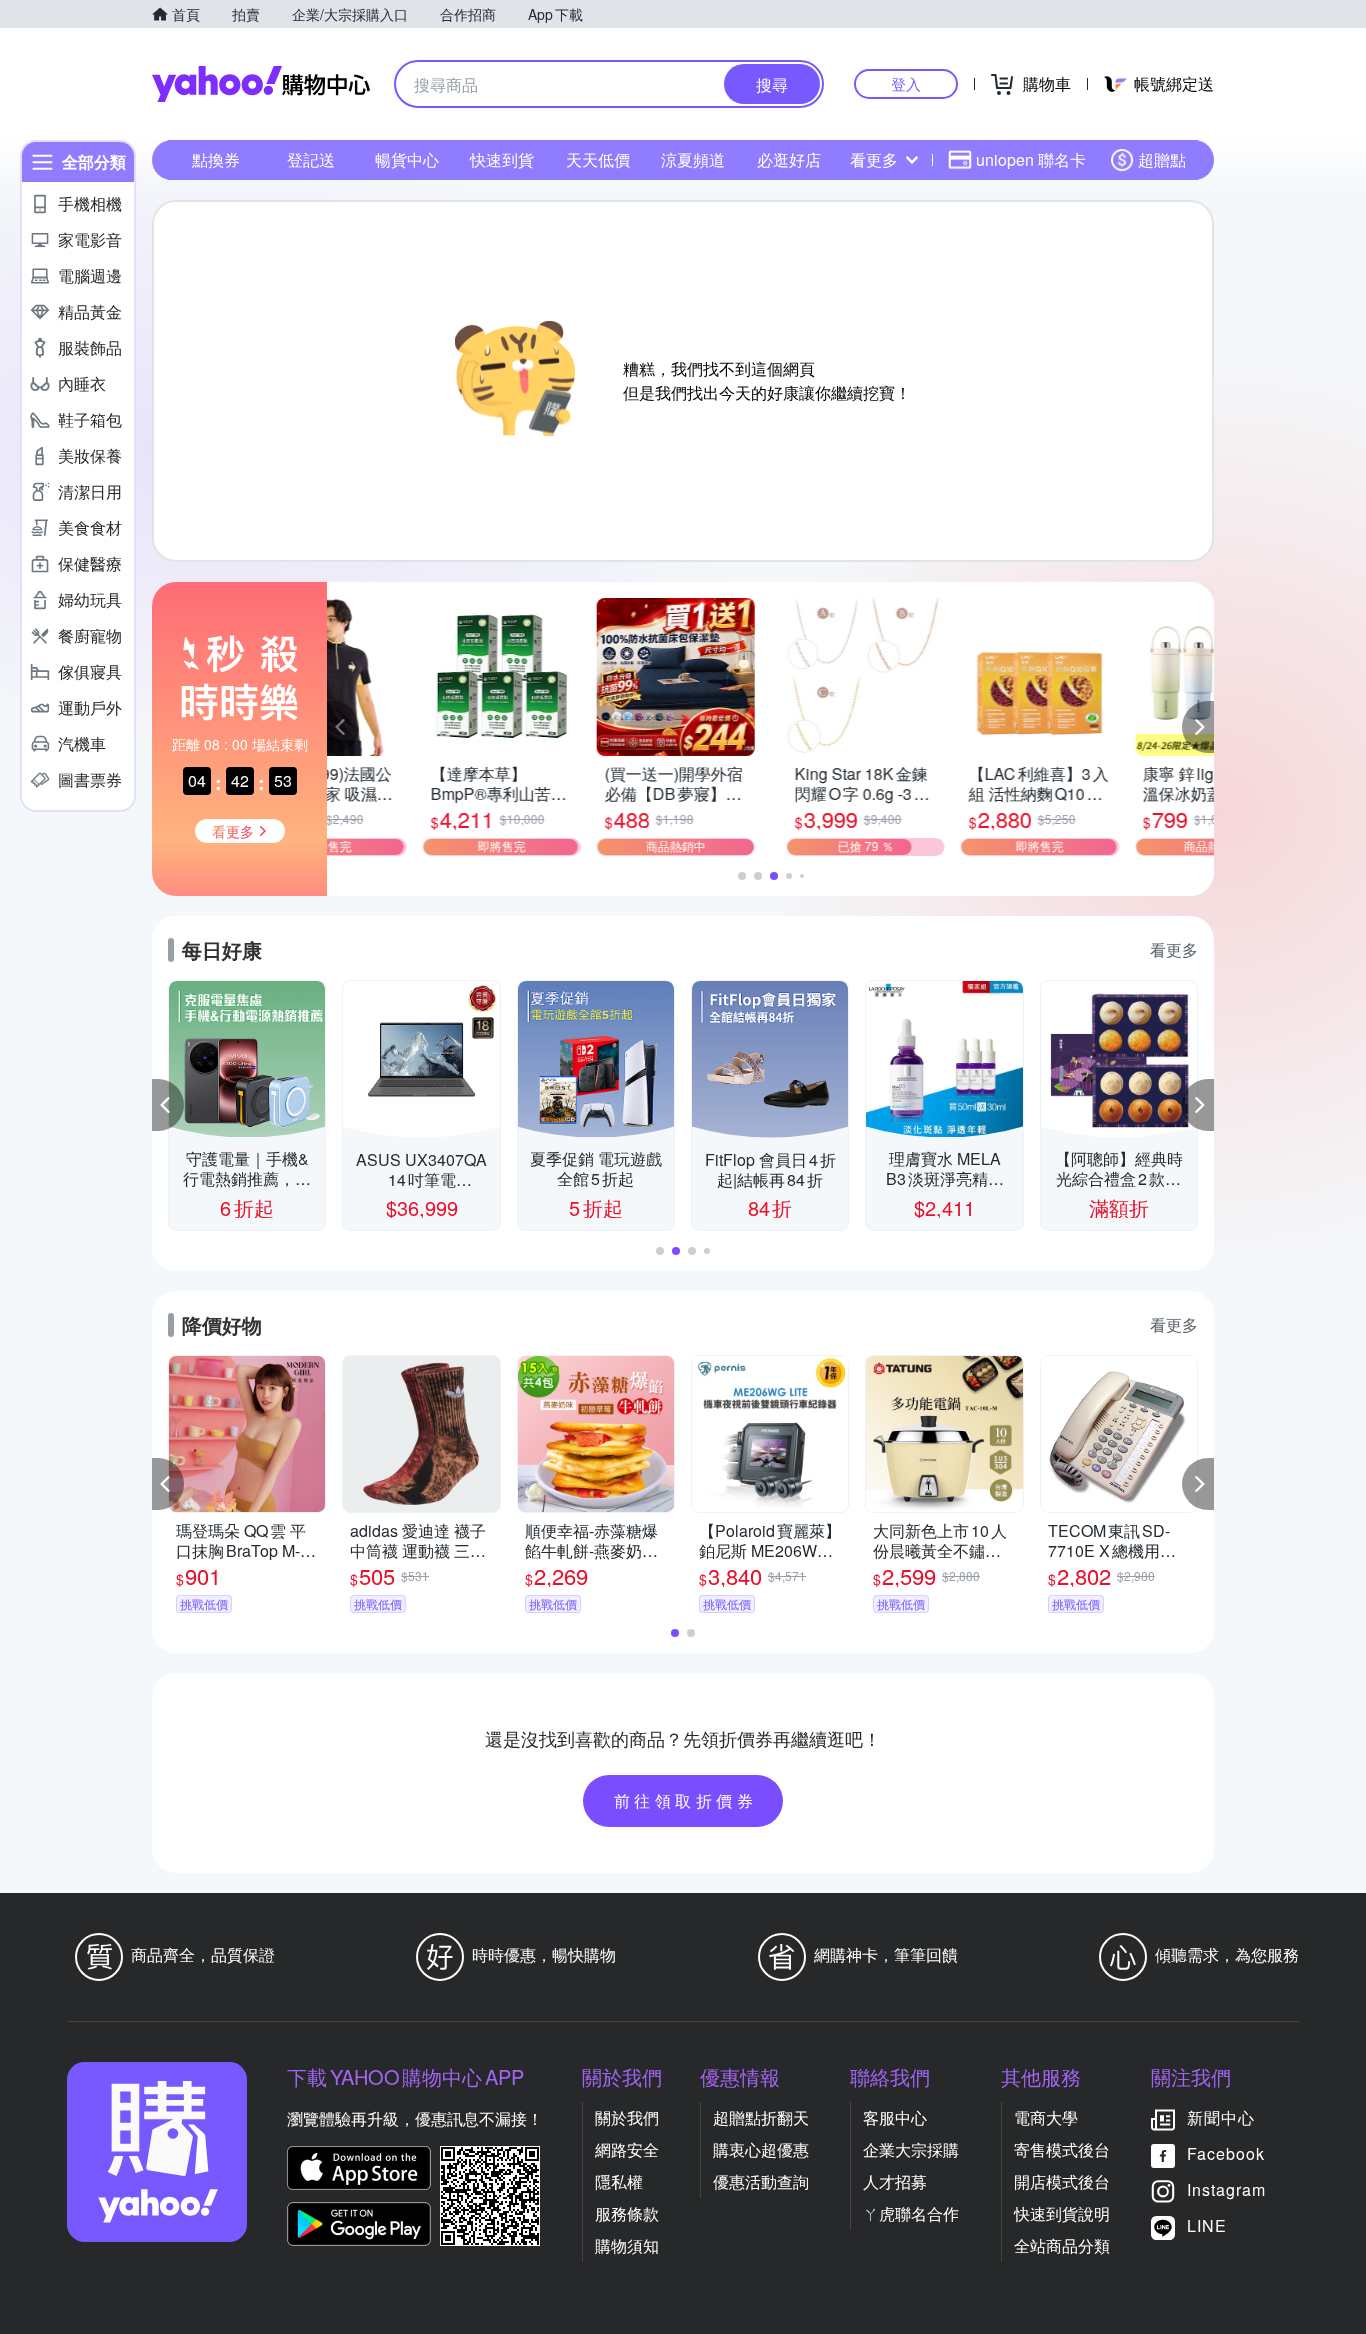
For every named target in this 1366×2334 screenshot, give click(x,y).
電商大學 (1046, 2117)
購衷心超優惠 (761, 2149)
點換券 (216, 159)
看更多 (874, 159)
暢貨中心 (407, 159)
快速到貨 (502, 159)
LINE (1207, 2225)
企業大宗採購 (911, 2149)
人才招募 (895, 2181)
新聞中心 (1221, 2117)
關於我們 (627, 2117)
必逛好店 (789, 159)
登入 (906, 83)
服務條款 (627, 2213)
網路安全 (627, 2149)
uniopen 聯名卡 (1031, 159)
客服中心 (895, 2117)
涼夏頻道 (693, 159)
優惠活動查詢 (761, 2181)
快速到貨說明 (1062, 2213)
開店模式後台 (1062, 2181)
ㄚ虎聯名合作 (911, 2213)
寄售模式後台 (1062, 2149)
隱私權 (619, 2181)
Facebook (1226, 2153)
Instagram (1226, 2189)
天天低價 (598, 159)
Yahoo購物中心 (261, 84)
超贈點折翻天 (761, 2117)
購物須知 (627, 2245)
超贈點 (1162, 159)
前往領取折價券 (686, 1800)
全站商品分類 (1062, 2245)
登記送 (311, 159)
